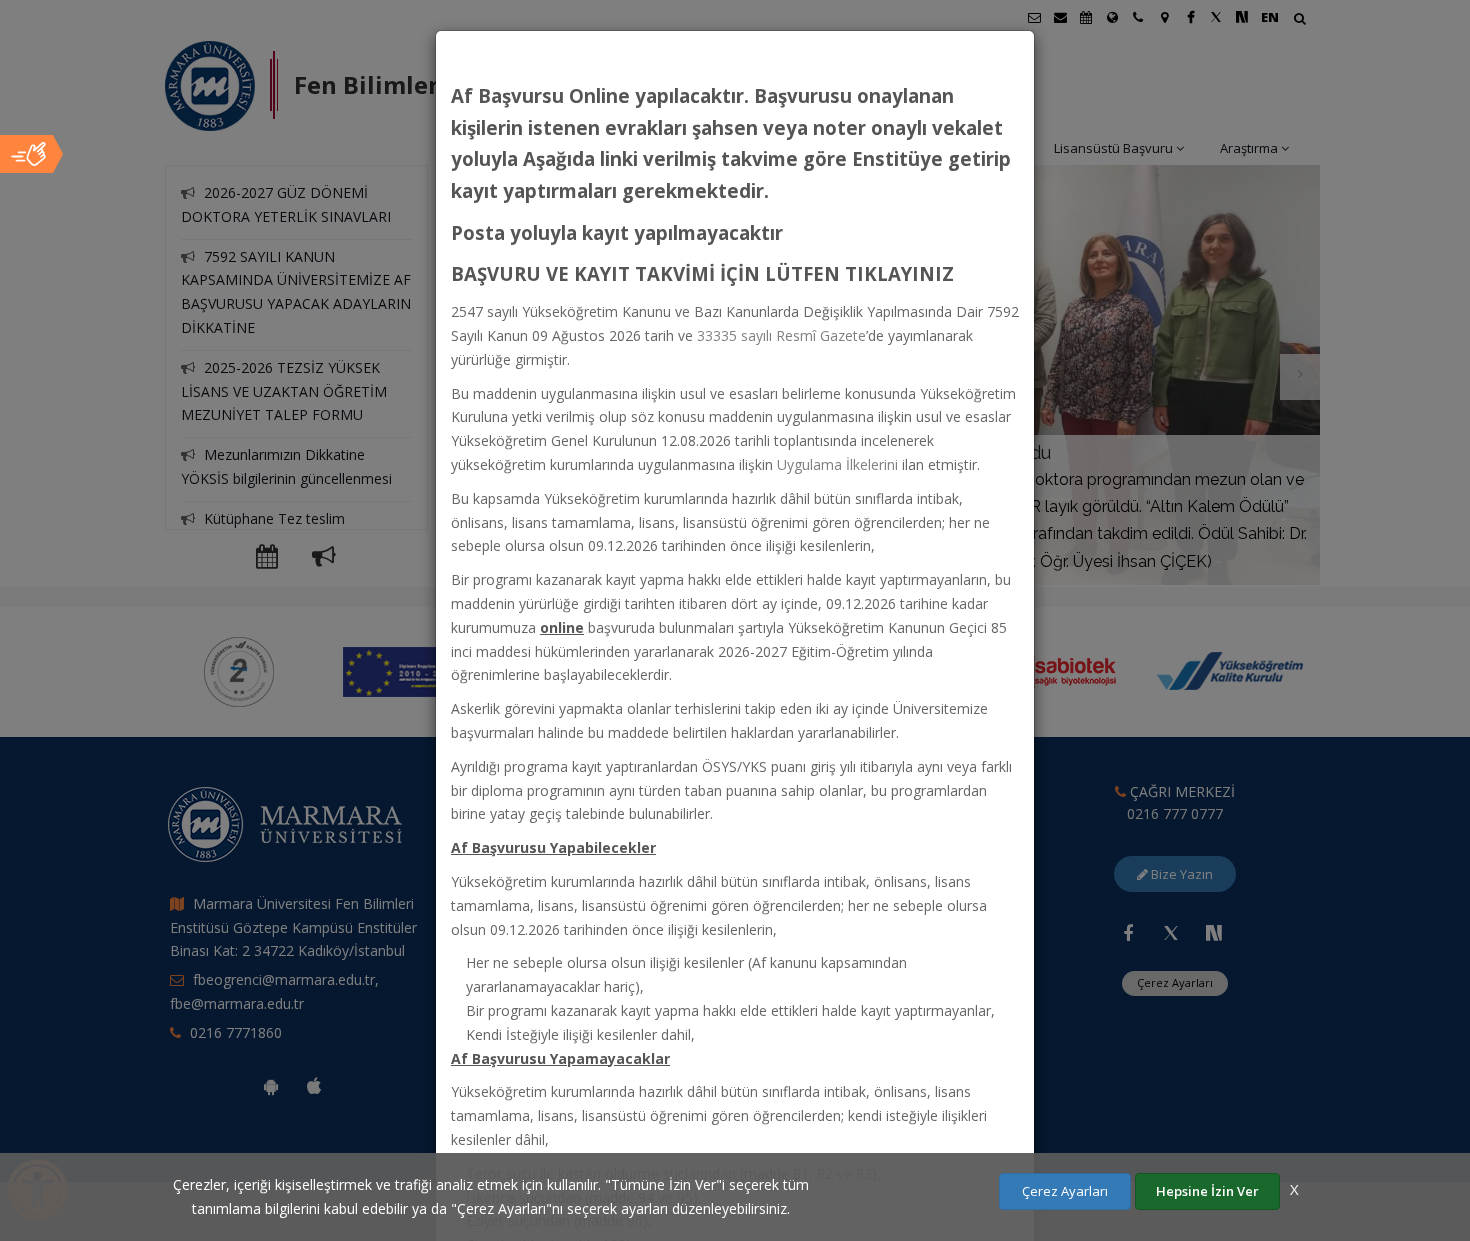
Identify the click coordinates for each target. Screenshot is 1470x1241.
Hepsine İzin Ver (1207, 1191)
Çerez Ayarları (1065, 1191)
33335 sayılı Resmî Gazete (781, 335)
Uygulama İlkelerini (837, 464)
